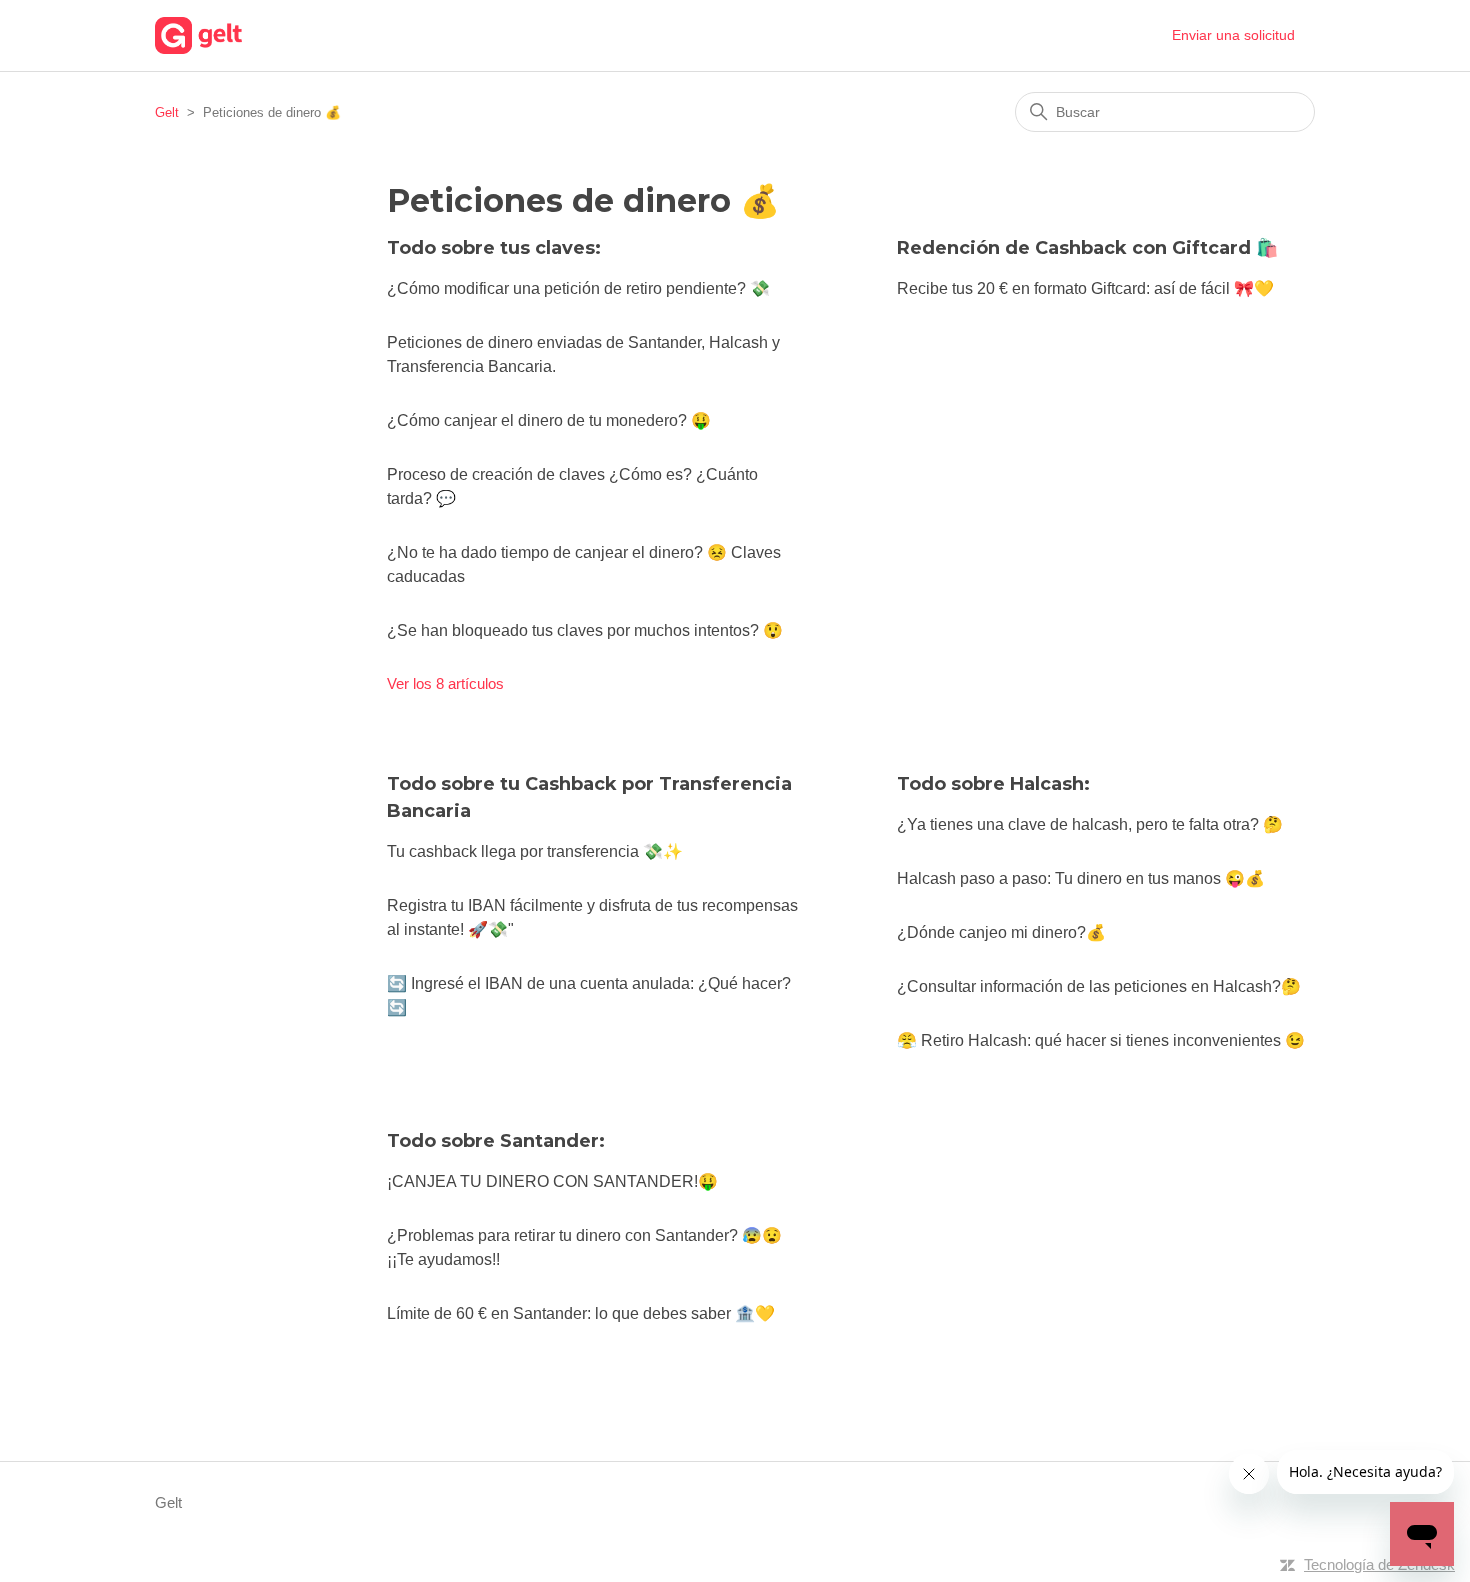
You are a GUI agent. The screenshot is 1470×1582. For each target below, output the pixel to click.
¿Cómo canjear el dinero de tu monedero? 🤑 (549, 420)
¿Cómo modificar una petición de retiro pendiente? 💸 (578, 288)
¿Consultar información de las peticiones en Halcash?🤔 (1099, 986)
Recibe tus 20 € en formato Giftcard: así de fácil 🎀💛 (1085, 288)
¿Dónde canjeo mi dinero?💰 (1001, 932)
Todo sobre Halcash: (993, 784)
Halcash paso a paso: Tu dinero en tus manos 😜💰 (1081, 878)
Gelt (167, 112)
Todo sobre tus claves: (494, 248)
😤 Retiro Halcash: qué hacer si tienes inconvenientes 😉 (1101, 1040)
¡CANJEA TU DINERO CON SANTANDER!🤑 (552, 1181)
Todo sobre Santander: (496, 1141)
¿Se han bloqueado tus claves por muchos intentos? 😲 (585, 630)
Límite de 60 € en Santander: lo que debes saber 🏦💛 (581, 1313)
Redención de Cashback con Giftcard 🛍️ (1087, 248)
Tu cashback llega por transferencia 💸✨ (535, 851)
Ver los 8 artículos (445, 683)
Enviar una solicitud (1233, 35)
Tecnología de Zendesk (1379, 1564)
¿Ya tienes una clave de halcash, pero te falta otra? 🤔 (1090, 824)
